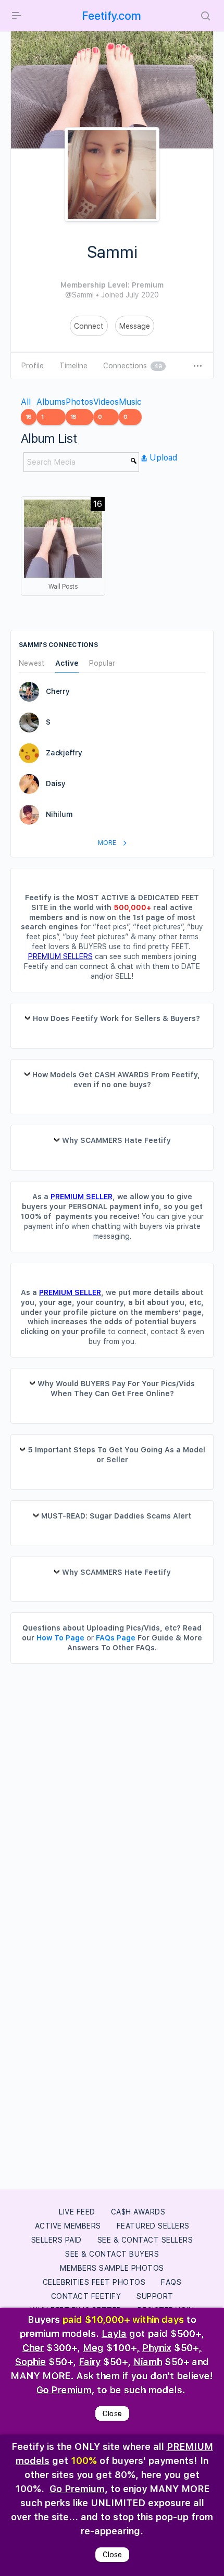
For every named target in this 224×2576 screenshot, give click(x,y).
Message (135, 326)
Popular (102, 663)
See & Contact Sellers (145, 2240)
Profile (33, 366)
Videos (106, 409)
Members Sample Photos (112, 2268)
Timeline (73, 366)
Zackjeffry (64, 753)
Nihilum (59, 814)
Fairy (90, 2362)
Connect (89, 326)
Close (112, 2413)
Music (130, 409)
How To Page (60, 1638)
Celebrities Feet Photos (94, 2282)
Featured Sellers (153, 2226)
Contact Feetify (86, 2296)
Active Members (68, 2226)
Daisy (56, 783)
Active (67, 663)
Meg (93, 2348)
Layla (114, 2334)
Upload (163, 458)
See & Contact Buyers (112, 2254)
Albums (51, 409)
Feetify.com (112, 16)
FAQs (171, 2282)
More (108, 843)
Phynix (157, 2348)
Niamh (148, 2362)
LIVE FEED (77, 2212)
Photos (79, 409)
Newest (32, 663)
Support (155, 2296)
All (26, 409)
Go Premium (64, 2390)
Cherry (58, 691)
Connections (133, 366)
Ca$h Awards (138, 2212)
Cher (33, 2348)
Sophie (30, 2362)
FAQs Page (116, 1638)
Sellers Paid (57, 2240)
